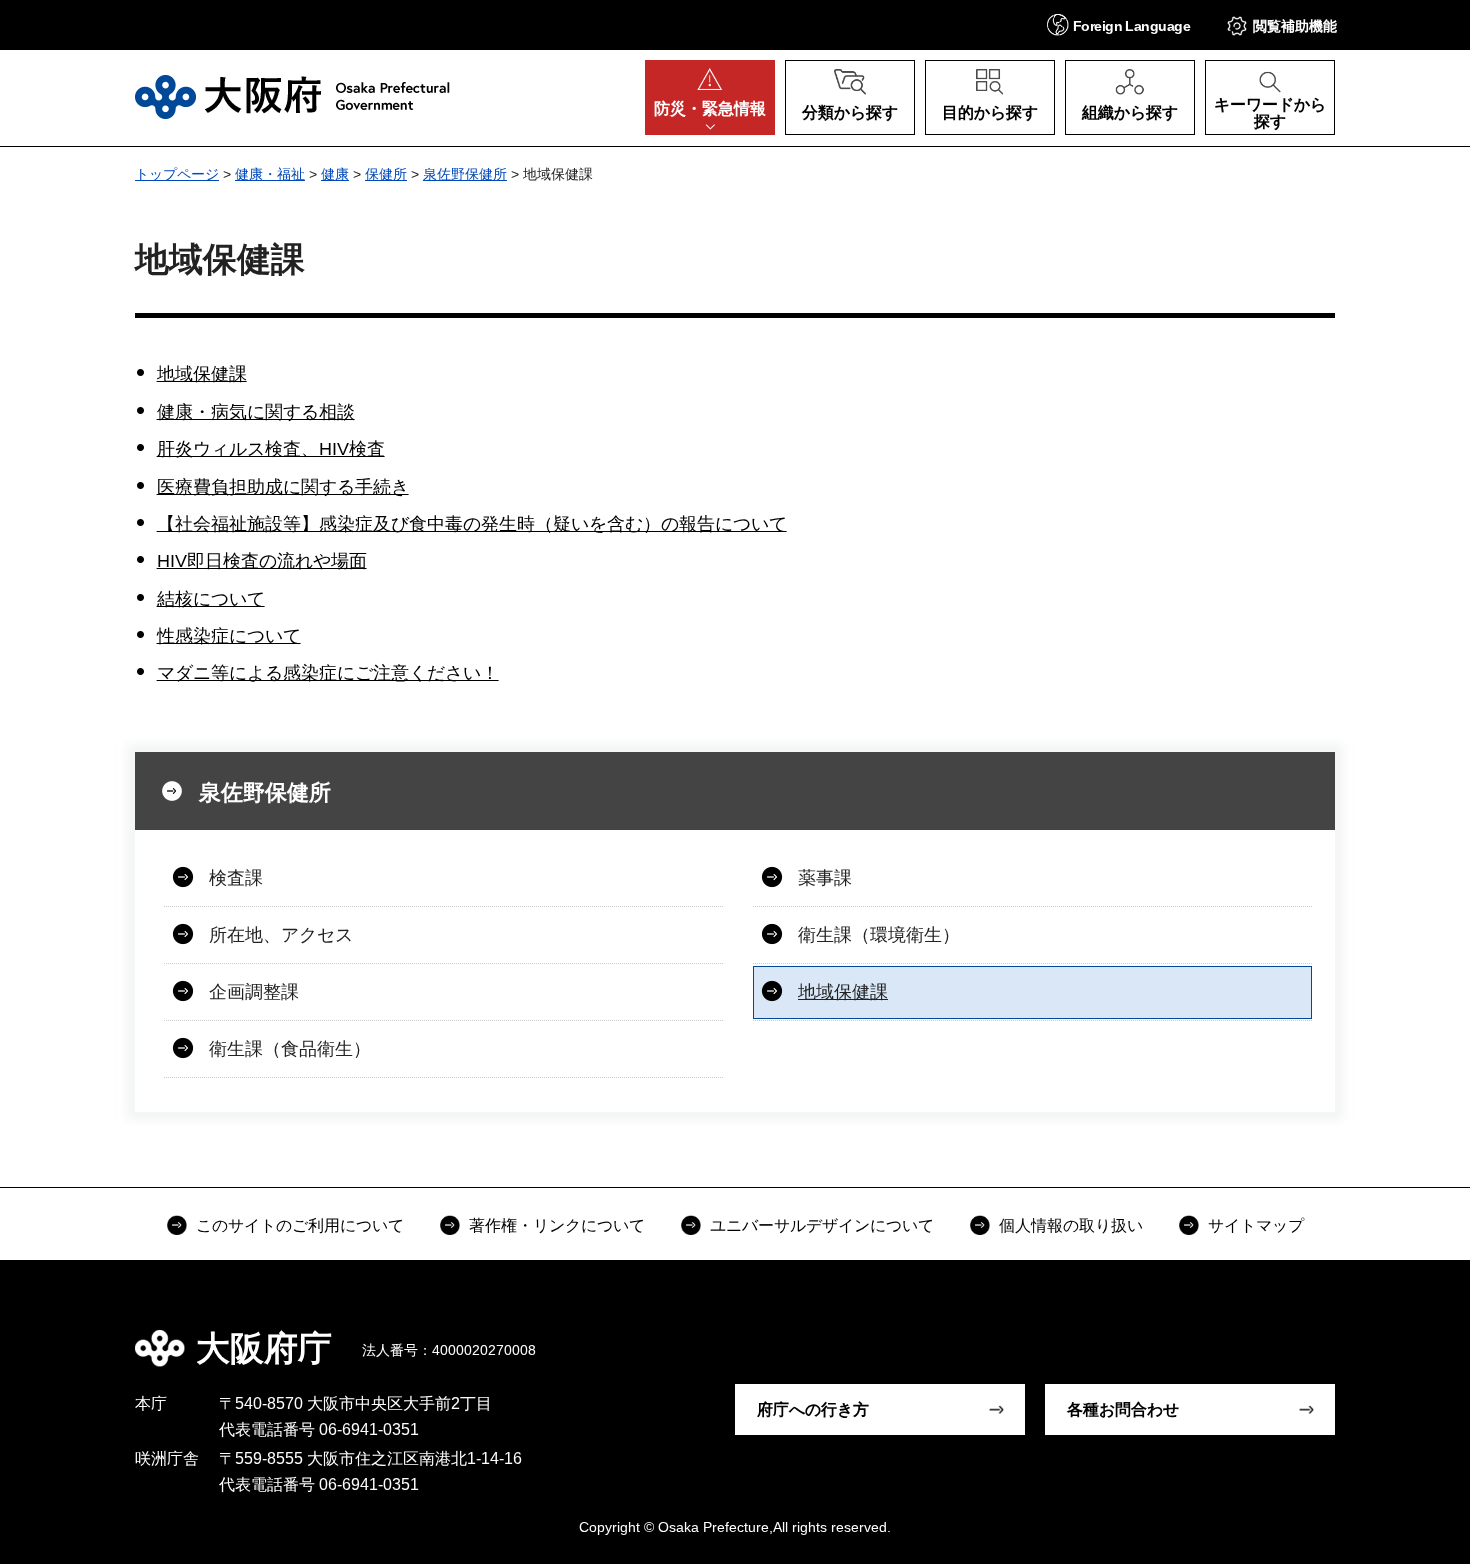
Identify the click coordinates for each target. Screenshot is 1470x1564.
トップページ (177, 174)
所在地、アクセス (281, 935)
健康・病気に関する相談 (256, 412)
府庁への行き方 (813, 1409)
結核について (211, 599)
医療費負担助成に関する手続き (283, 487)
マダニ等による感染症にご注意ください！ (328, 673)
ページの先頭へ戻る (1345, 1334)
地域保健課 (202, 374)
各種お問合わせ (1123, 1409)
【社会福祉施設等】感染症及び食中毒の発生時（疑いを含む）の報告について (472, 524)
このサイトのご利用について (300, 1225)
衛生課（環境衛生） (879, 935)
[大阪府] (292, 97)
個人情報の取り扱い (1071, 1225)
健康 (335, 174)
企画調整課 (254, 992)
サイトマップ (1256, 1225)
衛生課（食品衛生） (290, 1049)
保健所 (386, 174)
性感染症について (229, 636)
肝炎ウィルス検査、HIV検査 (271, 449)
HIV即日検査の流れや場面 (262, 561)
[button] (1118, 24)
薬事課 (825, 878)
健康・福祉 (270, 174)
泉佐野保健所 (465, 174)
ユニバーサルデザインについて (822, 1225)
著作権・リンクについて (557, 1225)
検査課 (236, 878)
